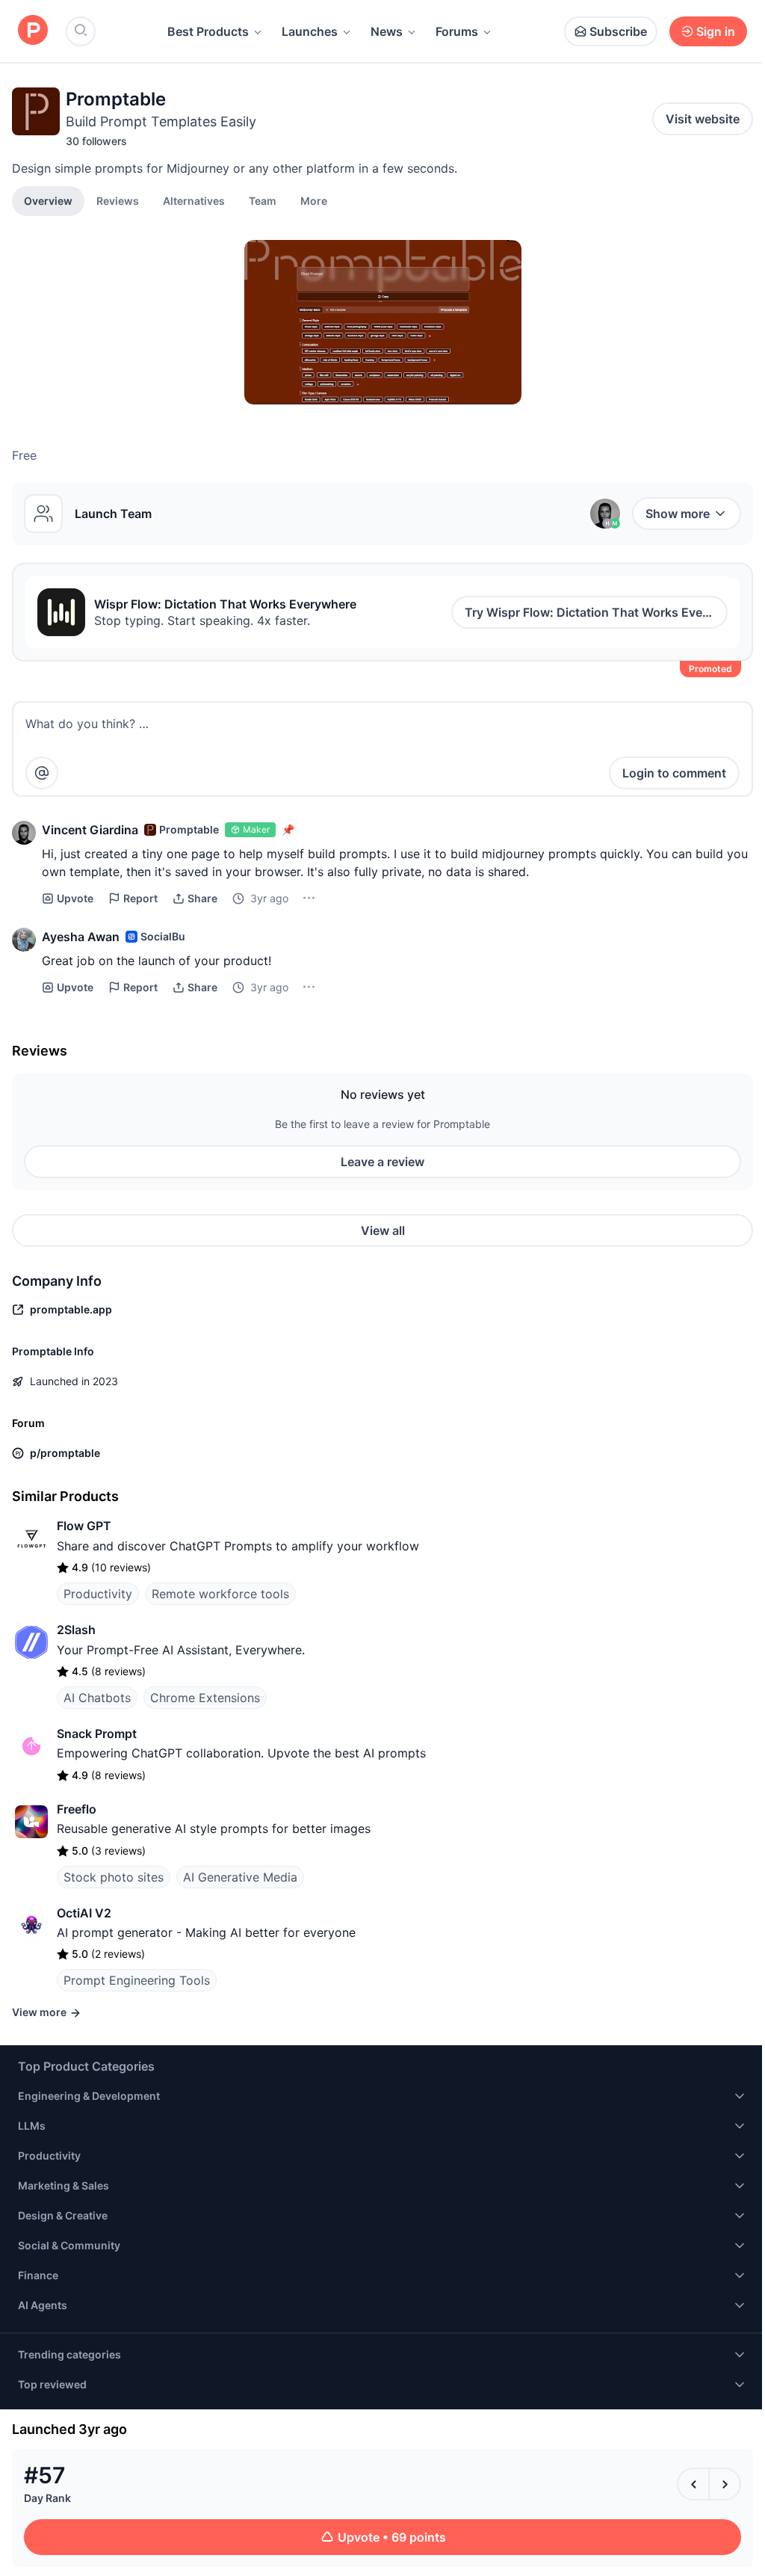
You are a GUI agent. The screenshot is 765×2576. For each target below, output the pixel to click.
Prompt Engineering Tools (137, 1980)
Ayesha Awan (81, 937)
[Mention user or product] (42, 773)
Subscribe (618, 31)
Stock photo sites (114, 1877)
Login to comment (674, 773)
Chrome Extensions (205, 1698)
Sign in (716, 31)
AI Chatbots (97, 1698)
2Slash (76, 1630)
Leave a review (382, 1162)
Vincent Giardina (90, 830)
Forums (457, 31)
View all (383, 1230)
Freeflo (77, 1809)
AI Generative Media (240, 1877)
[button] (314, 200)
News (387, 31)
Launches (310, 31)
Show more (678, 514)
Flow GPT (84, 1526)
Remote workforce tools (220, 1594)
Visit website (703, 119)
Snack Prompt (97, 1734)
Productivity (98, 1594)
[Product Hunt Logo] (33, 31)
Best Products (208, 31)
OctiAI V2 (84, 1913)
